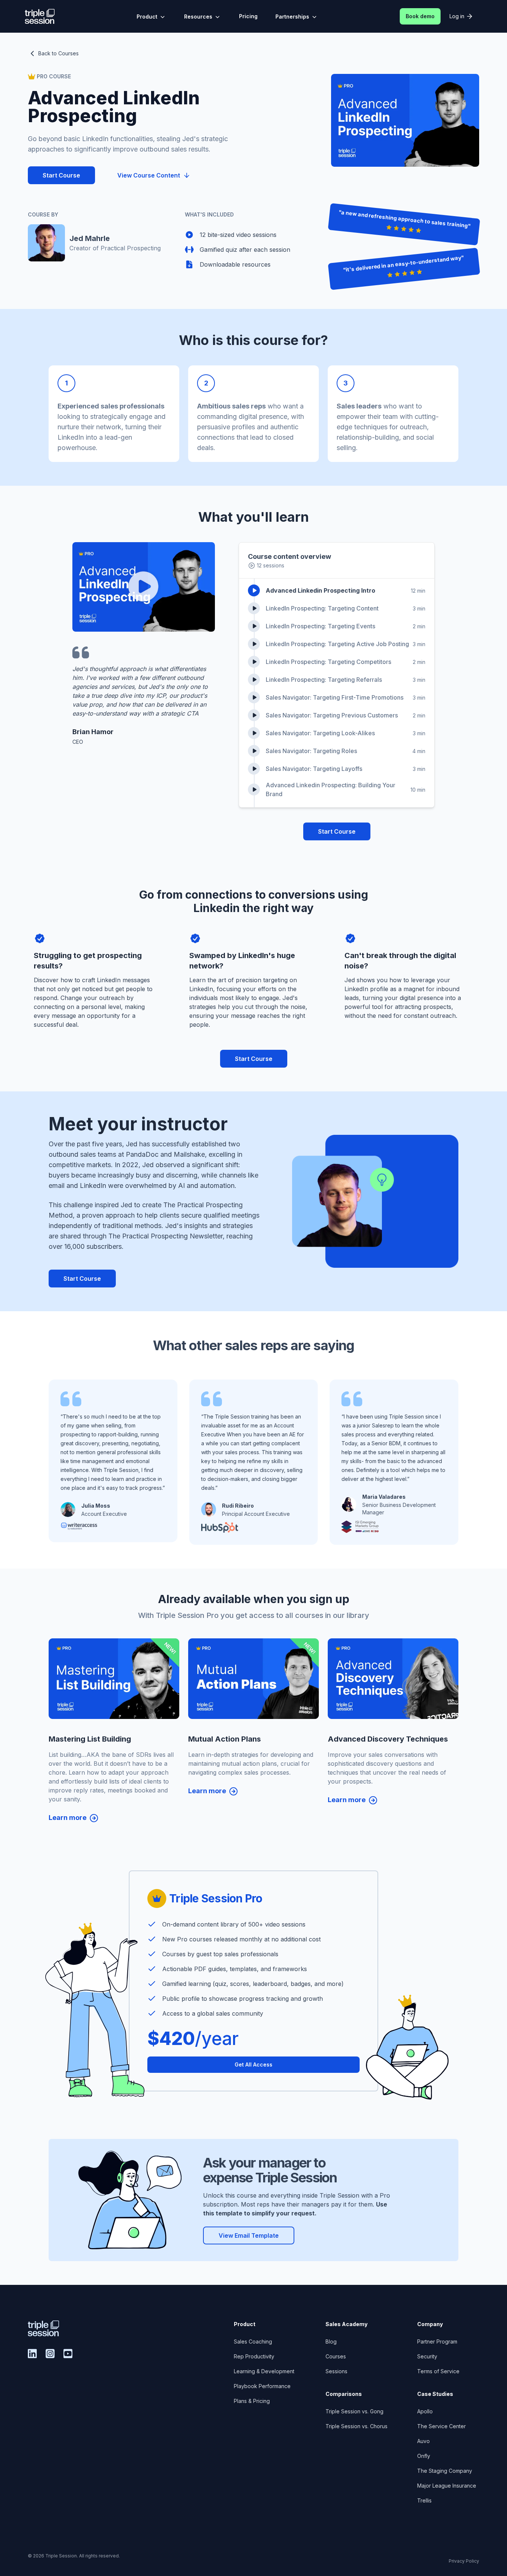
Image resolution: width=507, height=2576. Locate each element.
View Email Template (249, 2235)
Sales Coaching (253, 2341)
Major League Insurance (447, 2486)
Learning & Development (264, 2371)
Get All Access (253, 2064)
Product (147, 17)
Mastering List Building (90, 1739)
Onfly (424, 2456)
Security (427, 2356)
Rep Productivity (254, 2356)
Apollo (425, 2411)
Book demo (420, 16)
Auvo (423, 2441)
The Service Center (441, 2426)
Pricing (248, 16)
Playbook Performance (262, 2386)
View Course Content (149, 175)
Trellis (424, 2500)
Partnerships (292, 17)
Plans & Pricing (252, 2401)
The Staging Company (445, 2471)
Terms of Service (438, 2371)
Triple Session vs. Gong (354, 2411)
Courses (336, 2356)
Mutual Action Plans (225, 1739)
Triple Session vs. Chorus (356, 2426)
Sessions (336, 2371)
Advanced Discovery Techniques (388, 1739)
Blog (331, 2341)
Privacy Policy (464, 2561)
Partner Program (437, 2341)
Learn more (68, 1818)
